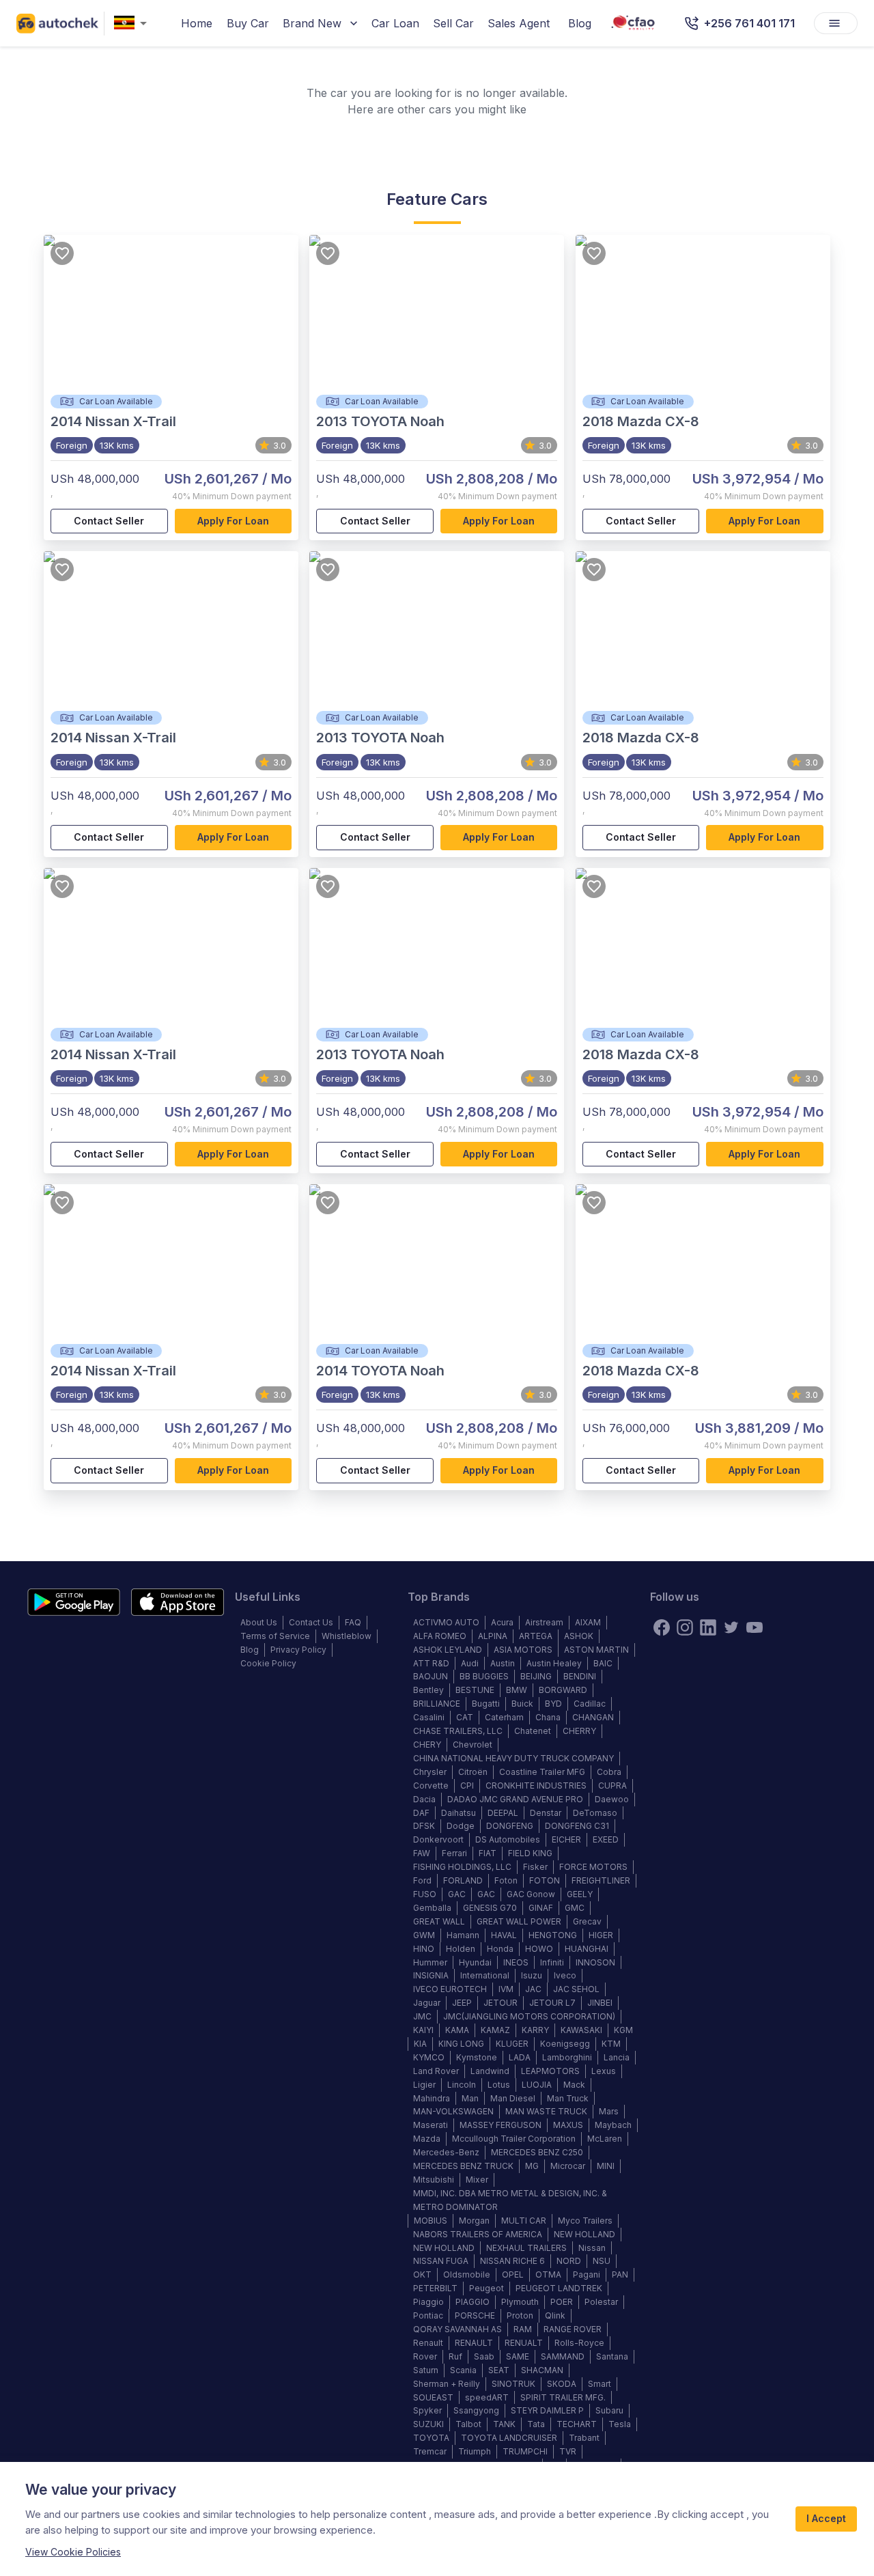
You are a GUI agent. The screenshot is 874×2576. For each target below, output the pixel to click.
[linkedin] (708, 1627)
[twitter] (731, 1627)
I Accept (826, 2518)
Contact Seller (109, 521)
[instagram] (685, 1627)
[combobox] (133, 24)
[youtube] (755, 1627)
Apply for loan (233, 521)
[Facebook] (662, 1627)
